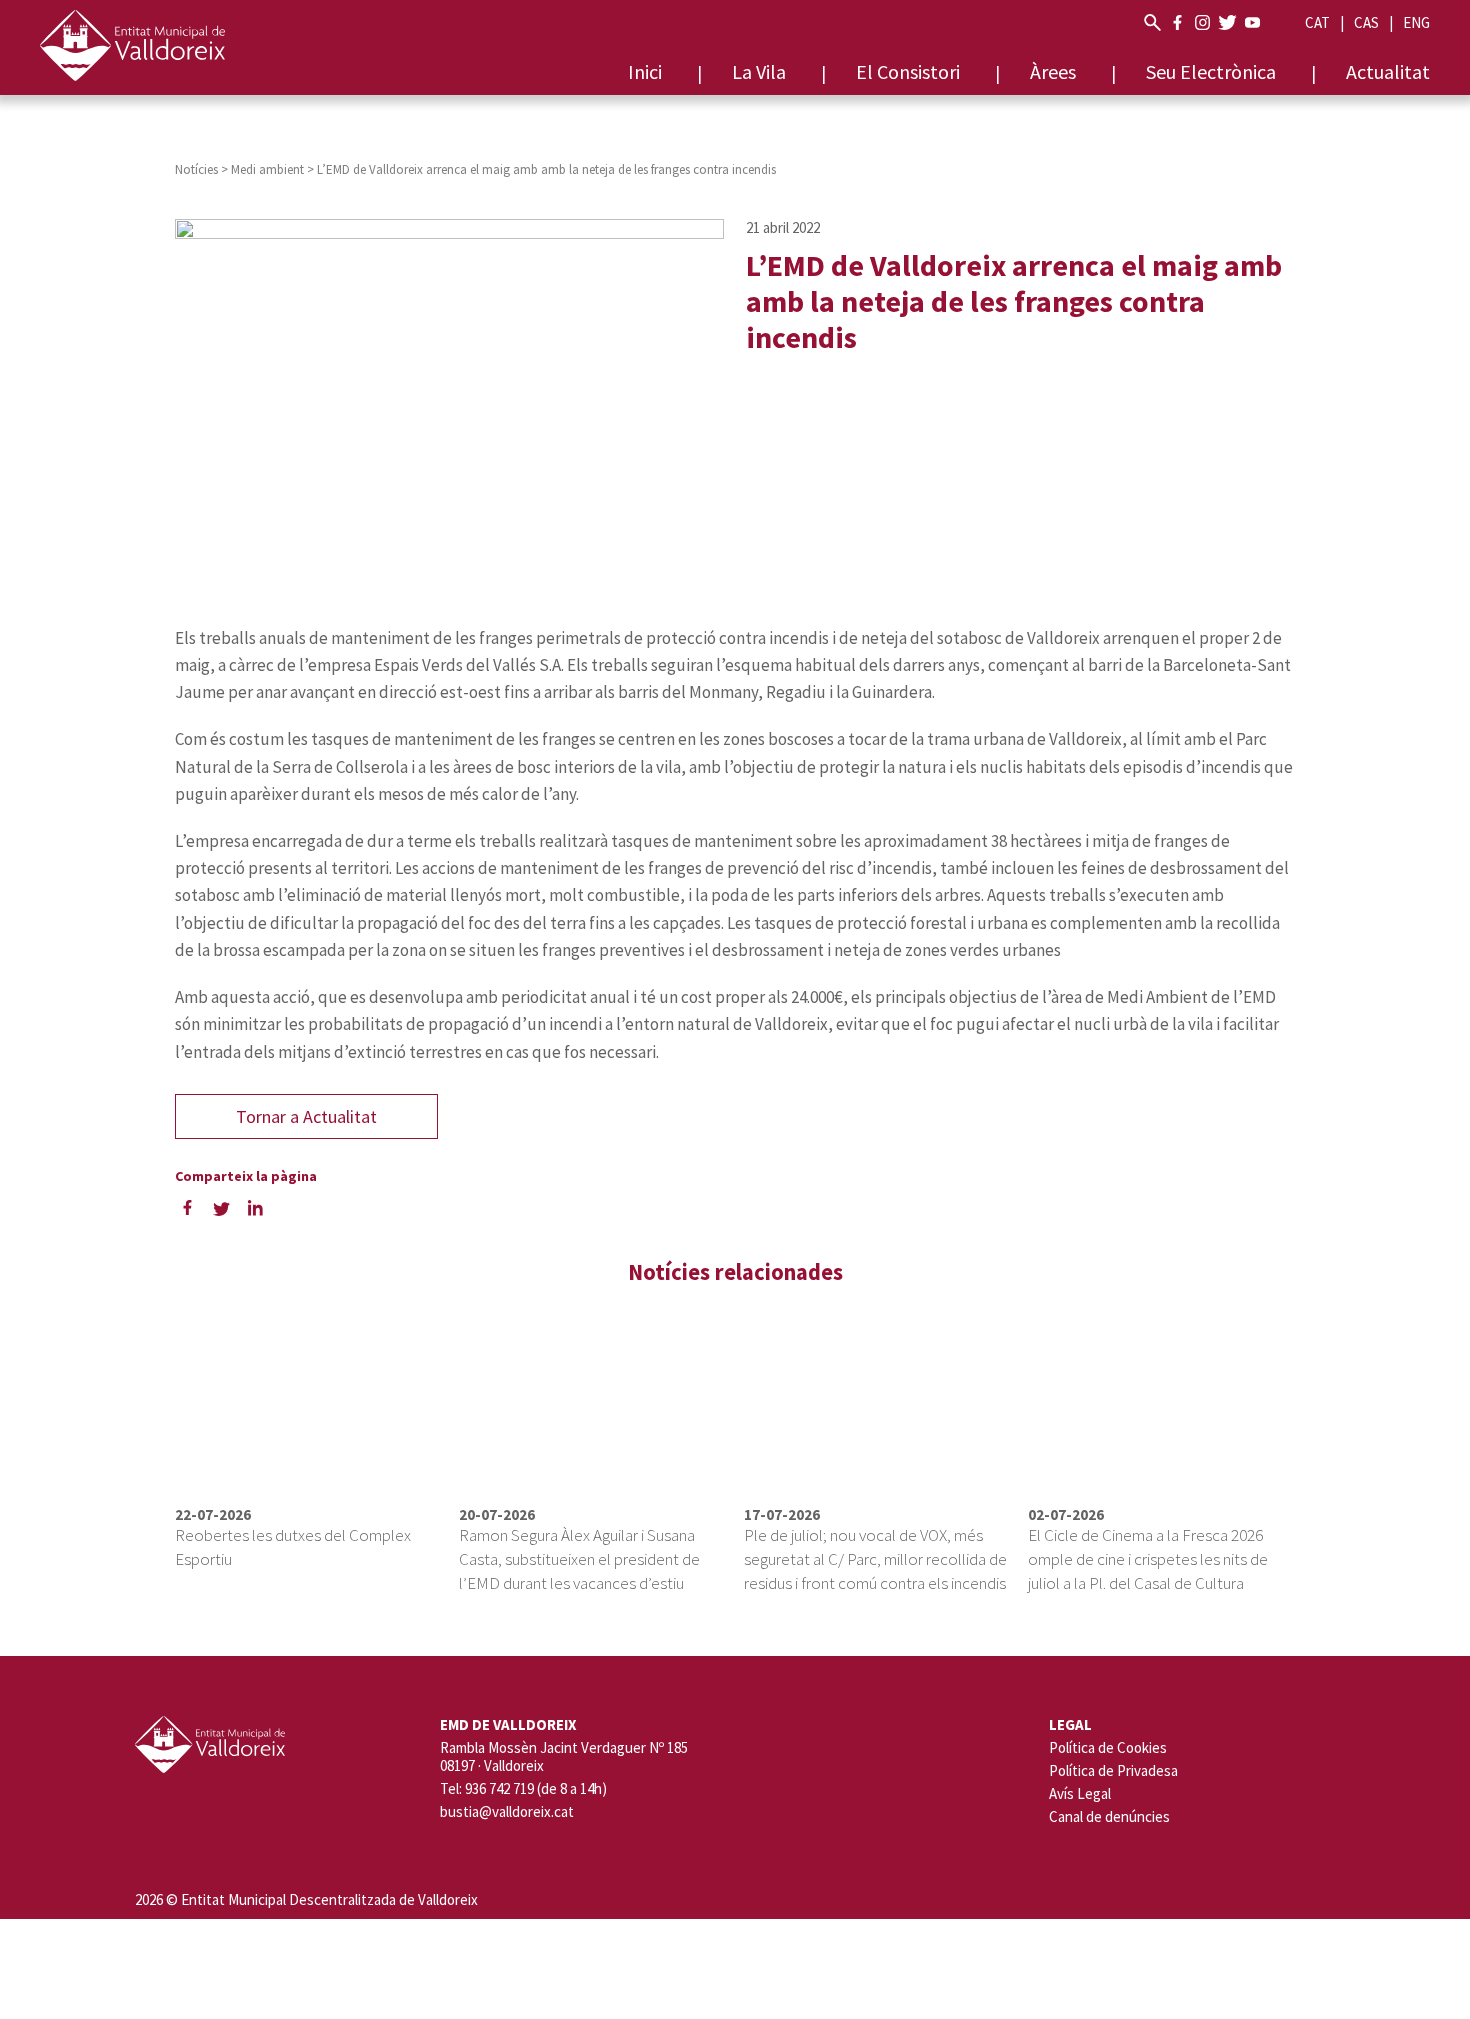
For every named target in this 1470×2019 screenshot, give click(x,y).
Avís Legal (1080, 1793)
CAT (1317, 22)
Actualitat (1388, 71)
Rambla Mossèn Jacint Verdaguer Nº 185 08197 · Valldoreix (564, 1757)
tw (1227, 22)
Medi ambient (267, 169)
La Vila (759, 71)
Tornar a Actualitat (306, 1116)
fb (1177, 22)
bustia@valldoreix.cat (507, 1812)
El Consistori (908, 71)
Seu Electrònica (1211, 71)
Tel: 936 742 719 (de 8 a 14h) (523, 1789)
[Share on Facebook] (187, 1207)
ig (1202, 22)
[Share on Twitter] (221, 1207)
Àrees (1053, 71)
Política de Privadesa (1113, 1770)
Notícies (196, 169)
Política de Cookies (1108, 1747)
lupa (1152, 22)
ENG (1416, 22)
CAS (1366, 22)
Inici (645, 71)
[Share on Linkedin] (255, 1207)
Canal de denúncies (1109, 1816)
